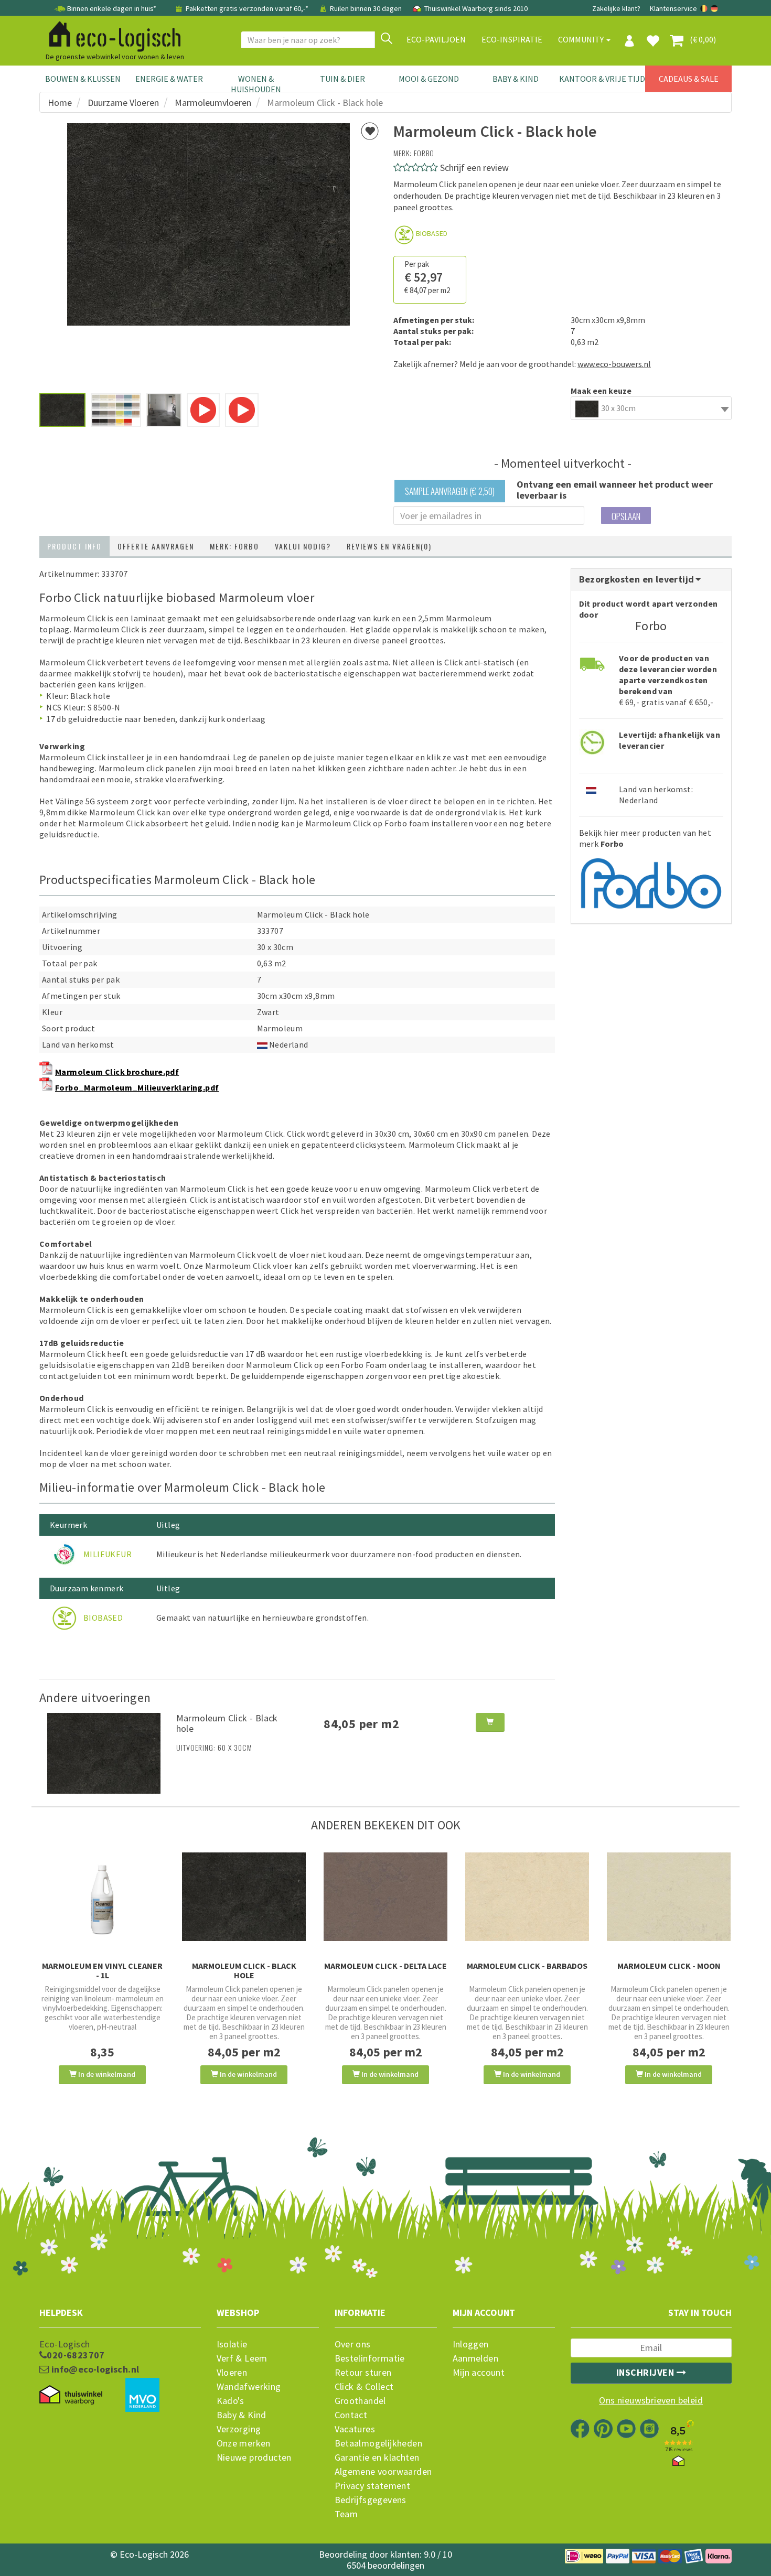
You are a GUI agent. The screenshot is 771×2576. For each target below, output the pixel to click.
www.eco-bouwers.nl (614, 364)
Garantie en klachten (377, 2458)
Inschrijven (646, 2372)
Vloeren (232, 2373)
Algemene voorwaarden (383, 2472)
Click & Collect (364, 2387)
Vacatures (355, 2429)
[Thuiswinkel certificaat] (71, 2395)
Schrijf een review (474, 168)
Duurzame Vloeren (123, 103)
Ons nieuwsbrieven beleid (651, 2400)
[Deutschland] (714, 8)
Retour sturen (363, 2373)
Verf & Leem (242, 2358)
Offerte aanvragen (156, 546)
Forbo (424, 153)
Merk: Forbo (234, 546)
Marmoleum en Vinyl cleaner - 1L (102, 1970)
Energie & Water (169, 79)
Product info (74, 546)
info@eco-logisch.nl (94, 2369)
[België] (705, 8)
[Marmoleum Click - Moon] (669, 1897)
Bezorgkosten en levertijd (638, 579)
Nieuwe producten (254, 2458)
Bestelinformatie (370, 2358)
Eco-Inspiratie (512, 39)
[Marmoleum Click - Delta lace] (385, 1897)
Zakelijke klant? (616, 8)
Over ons (353, 2344)
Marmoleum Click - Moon (669, 1966)
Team (346, 2514)
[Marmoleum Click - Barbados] (527, 1897)
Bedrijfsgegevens (371, 2500)
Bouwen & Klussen (83, 79)
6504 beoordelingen (385, 2565)
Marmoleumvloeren (213, 103)
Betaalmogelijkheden (379, 2443)
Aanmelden (476, 2358)
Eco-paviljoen (436, 39)
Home (60, 103)
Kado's (231, 2401)
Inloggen (471, 2344)
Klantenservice (673, 8)
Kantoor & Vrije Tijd (602, 79)
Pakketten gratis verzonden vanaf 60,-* (247, 8)
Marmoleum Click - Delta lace (385, 1966)
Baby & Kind (516, 79)
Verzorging (239, 2429)
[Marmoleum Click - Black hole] (104, 1752)
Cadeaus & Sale (689, 79)
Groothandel (360, 2401)
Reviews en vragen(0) (389, 546)
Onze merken (244, 2443)
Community (582, 39)
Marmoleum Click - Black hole (227, 1723)
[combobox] (651, 408)
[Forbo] (651, 881)
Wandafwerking (249, 2387)
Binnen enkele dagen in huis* (112, 8)
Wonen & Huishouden (256, 84)
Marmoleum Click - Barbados (527, 1966)
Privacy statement (373, 2486)
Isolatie (232, 2344)
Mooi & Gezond (429, 79)
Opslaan (626, 516)
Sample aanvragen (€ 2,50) (450, 491)
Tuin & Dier (342, 79)
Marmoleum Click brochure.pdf (117, 1072)
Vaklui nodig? (303, 546)
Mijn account (479, 2373)
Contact (351, 2415)
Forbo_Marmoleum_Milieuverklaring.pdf (137, 1087)
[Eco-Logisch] (111, 35)
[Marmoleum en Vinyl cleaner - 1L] (102, 1900)
